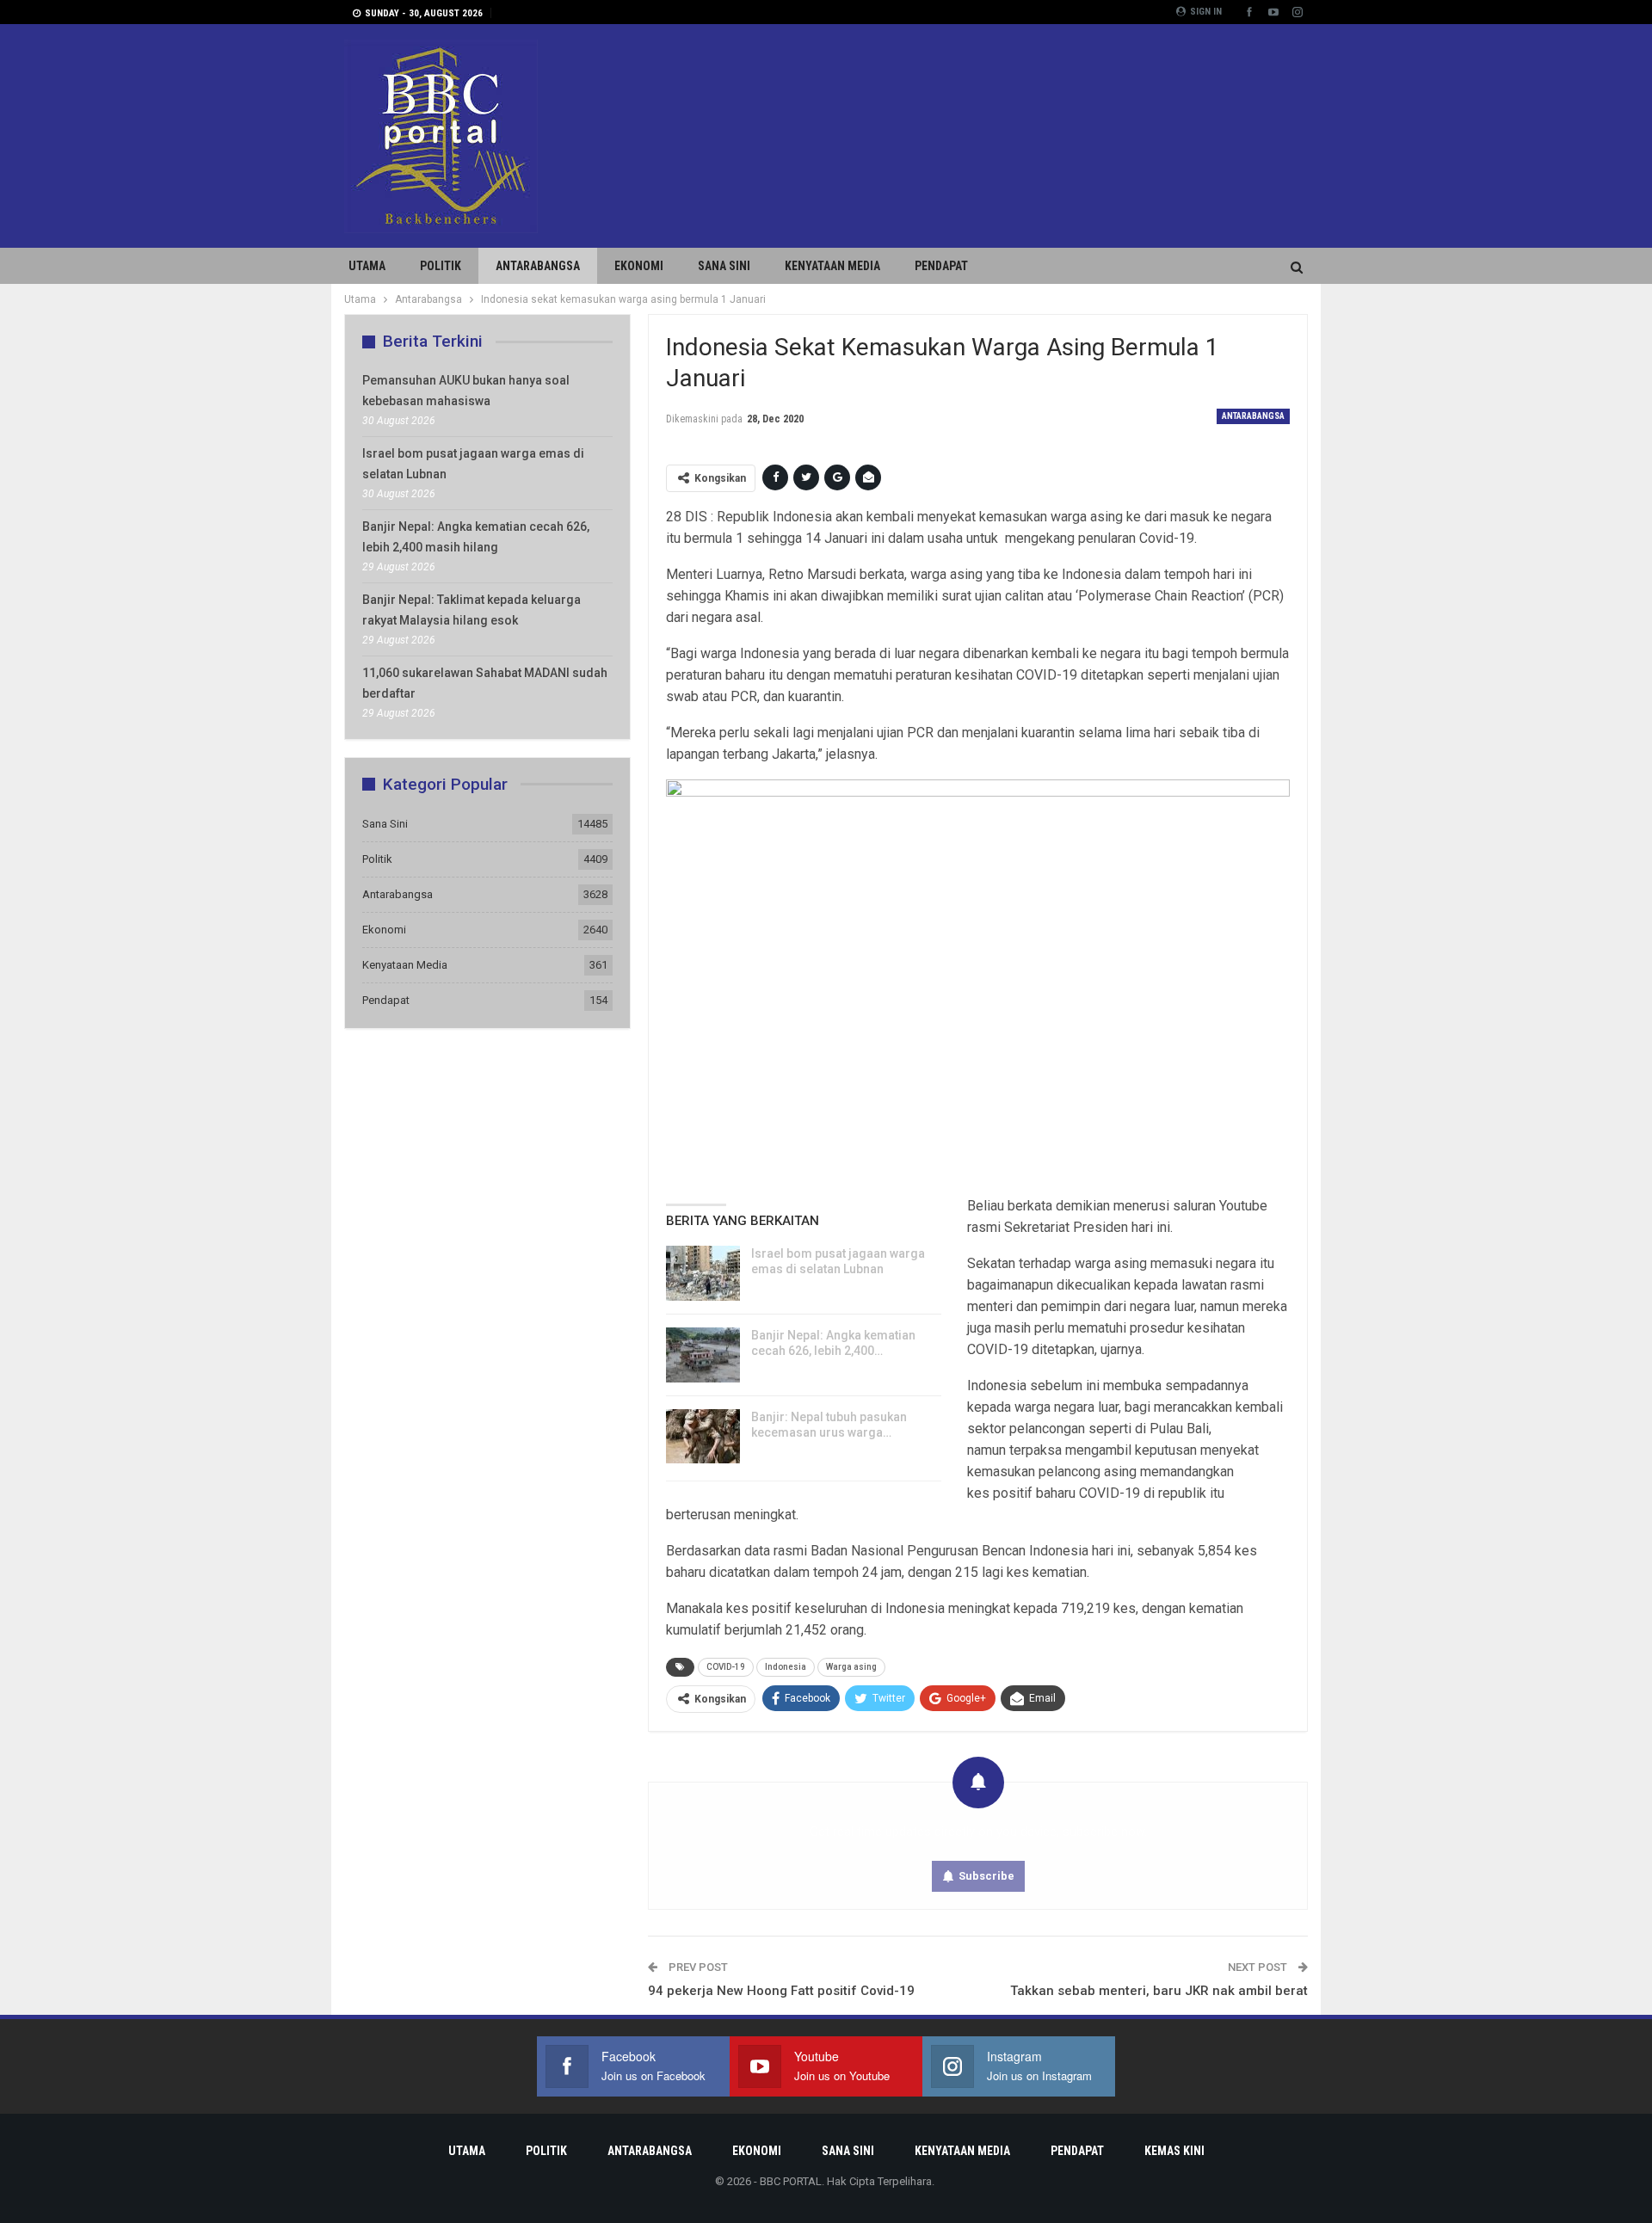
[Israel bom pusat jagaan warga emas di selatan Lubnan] (703, 1273)
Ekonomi (639, 266)
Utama (367, 266)
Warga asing (851, 1667)
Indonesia (786, 1667)
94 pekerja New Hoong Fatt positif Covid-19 (781, 1991)
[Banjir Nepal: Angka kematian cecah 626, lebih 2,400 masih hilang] (703, 1355)
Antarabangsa (538, 266)
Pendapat (941, 266)
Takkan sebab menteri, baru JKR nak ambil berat (1159, 1991)
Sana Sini (724, 266)
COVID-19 (726, 1667)
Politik (441, 266)
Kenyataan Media (832, 266)
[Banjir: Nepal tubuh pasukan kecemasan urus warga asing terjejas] (703, 1437)
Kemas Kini (1174, 2151)
